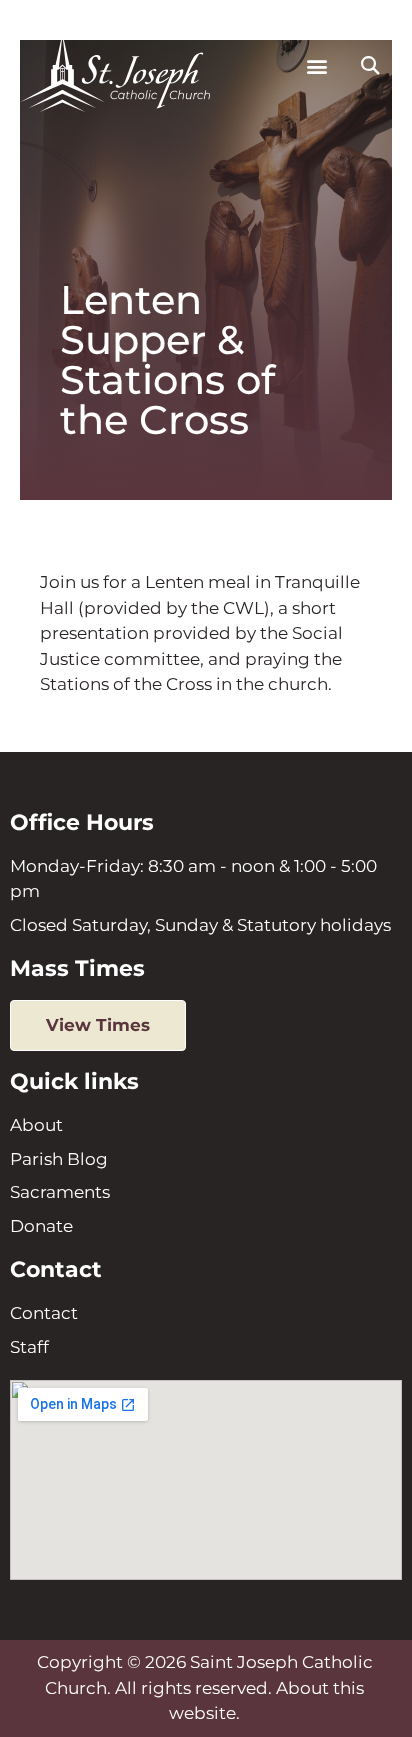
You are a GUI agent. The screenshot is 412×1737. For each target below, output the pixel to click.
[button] (316, 66)
